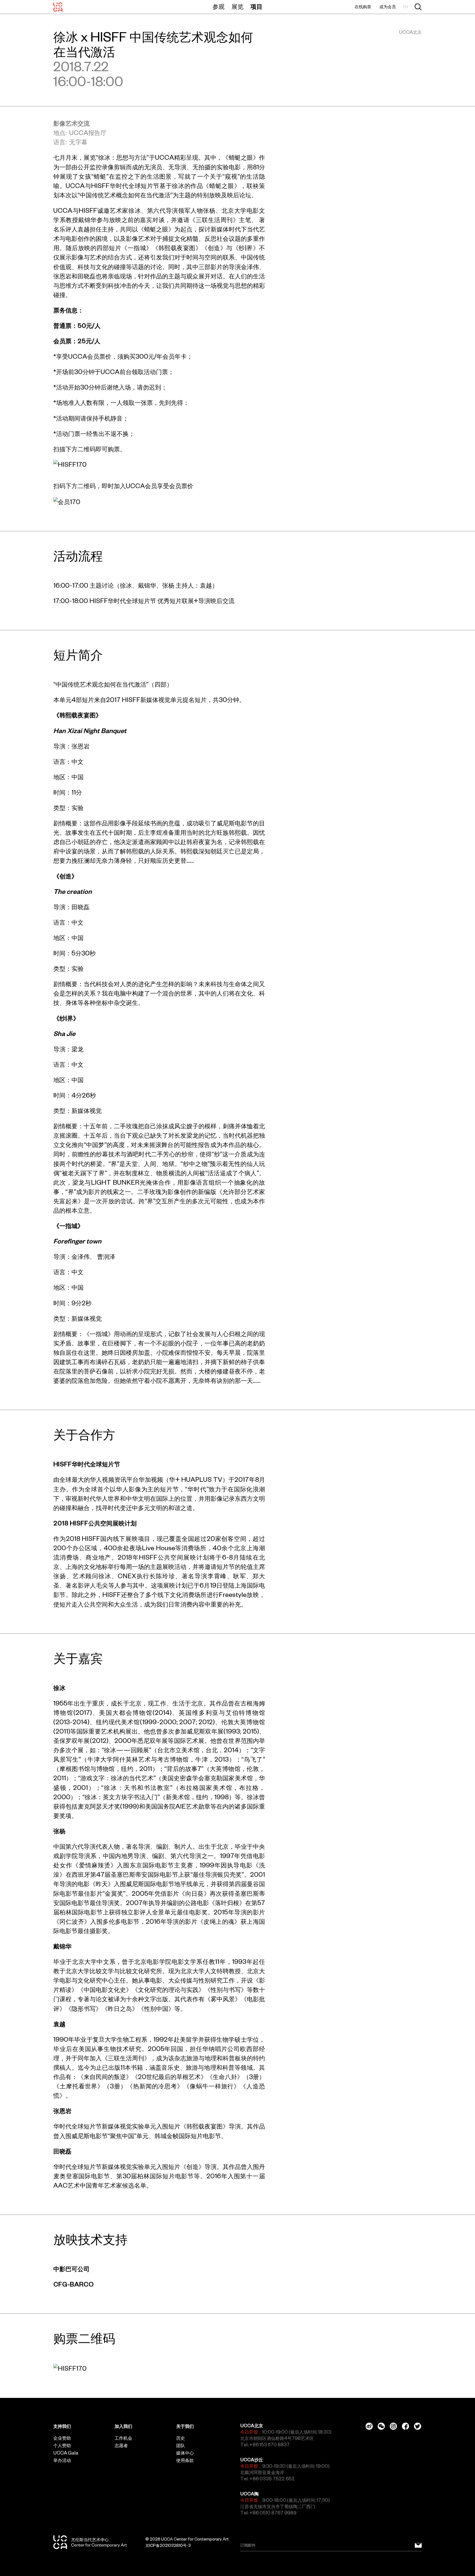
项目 (256, 7)
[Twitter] (418, 2426)
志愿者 (121, 2445)
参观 (219, 7)
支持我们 (62, 2426)
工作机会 (123, 2438)
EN (405, 7)
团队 (181, 2445)
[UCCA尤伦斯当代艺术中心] (58, 7)
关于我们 (185, 2426)
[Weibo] (369, 2426)
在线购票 (363, 7)
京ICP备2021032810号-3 (168, 2545)
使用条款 (185, 2460)
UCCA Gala (66, 2453)
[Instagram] (393, 2426)
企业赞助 (62, 2438)
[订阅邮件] (418, 2545)
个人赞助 (62, 2445)
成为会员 (388, 7)
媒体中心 (185, 2453)
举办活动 (62, 2460)
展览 (237, 7)
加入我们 (123, 2426)
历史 (181, 2438)
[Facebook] (405, 2426)
